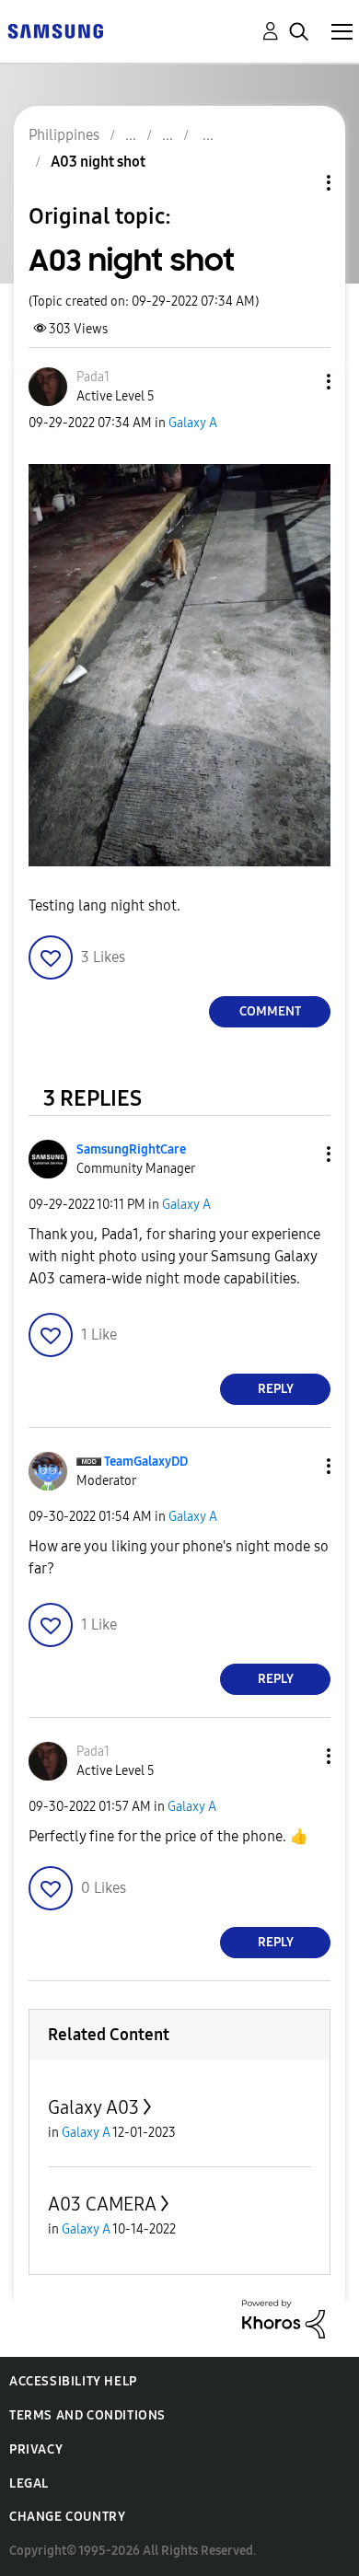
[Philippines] (55, 30)
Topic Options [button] (297, 183)
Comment (270, 1011)
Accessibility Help (73, 2381)
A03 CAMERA (102, 2204)
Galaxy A (193, 423)
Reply (276, 1389)
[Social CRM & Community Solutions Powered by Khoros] (284, 2318)
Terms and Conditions (87, 2415)
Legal (29, 2483)
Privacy (36, 2449)
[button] (298, 382)
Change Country (67, 2517)
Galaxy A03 (93, 2107)
